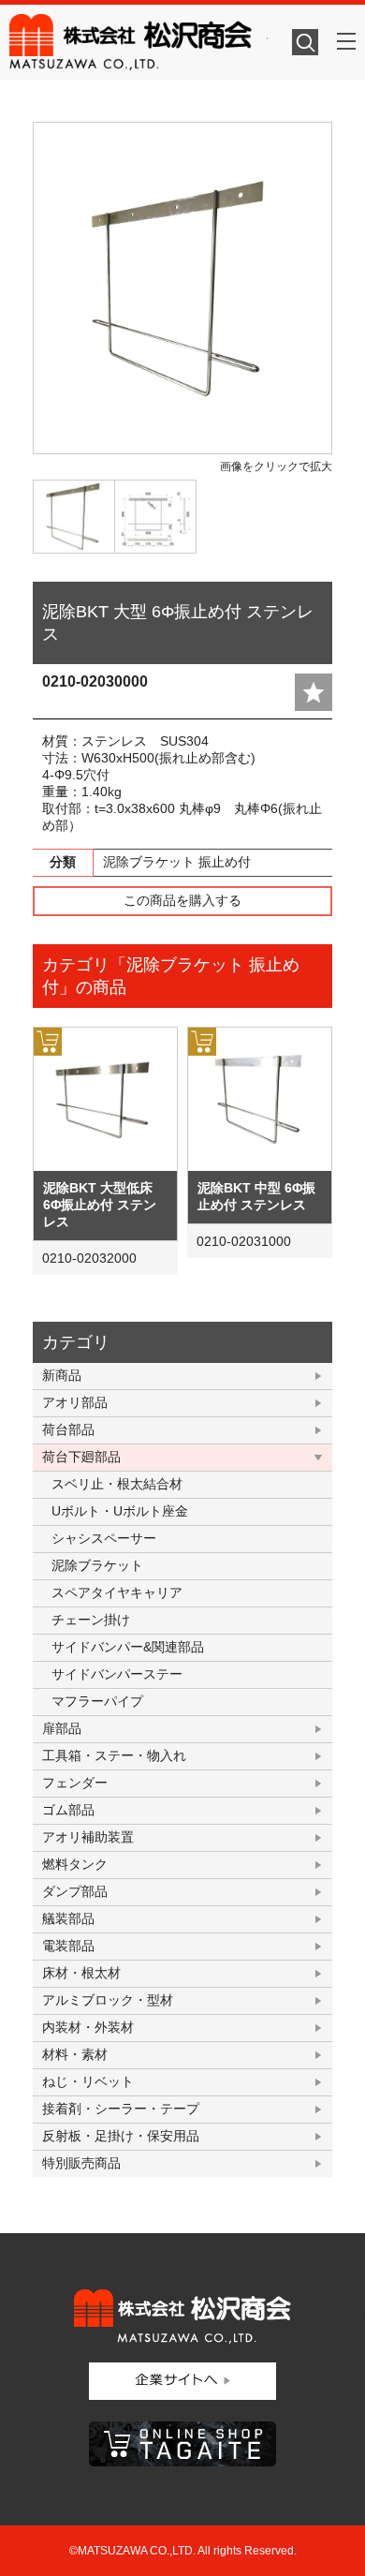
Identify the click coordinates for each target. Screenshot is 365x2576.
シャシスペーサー (104, 1538)
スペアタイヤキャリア (117, 1592)
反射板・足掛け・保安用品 (121, 2136)
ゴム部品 (68, 1810)
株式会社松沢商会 (139, 42)
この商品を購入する (182, 900)
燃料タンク (75, 1864)
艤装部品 (68, 1918)
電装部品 (68, 1946)
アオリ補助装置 (88, 1837)
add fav (314, 692)
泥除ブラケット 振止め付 (177, 862)
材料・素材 (75, 2054)
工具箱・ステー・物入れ (114, 1755)
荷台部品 (68, 1429)
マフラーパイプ (97, 1701)
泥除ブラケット (97, 1565)
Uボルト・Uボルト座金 (120, 1511)
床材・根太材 (81, 1973)
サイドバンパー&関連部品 (128, 1647)
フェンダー (75, 1783)
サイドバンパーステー (117, 1674)
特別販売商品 (81, 2163)
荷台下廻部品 (81, 1457)
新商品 (62, 1375)
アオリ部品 (75, 1402)
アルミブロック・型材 (108, 2000)
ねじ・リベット (88, 2081)
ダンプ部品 (75, 1891)
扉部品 (62, 1728)
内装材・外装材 (88, 2027)
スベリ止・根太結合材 (117, 1484)
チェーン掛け (91, 1620)
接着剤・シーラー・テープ (121, 2109)
